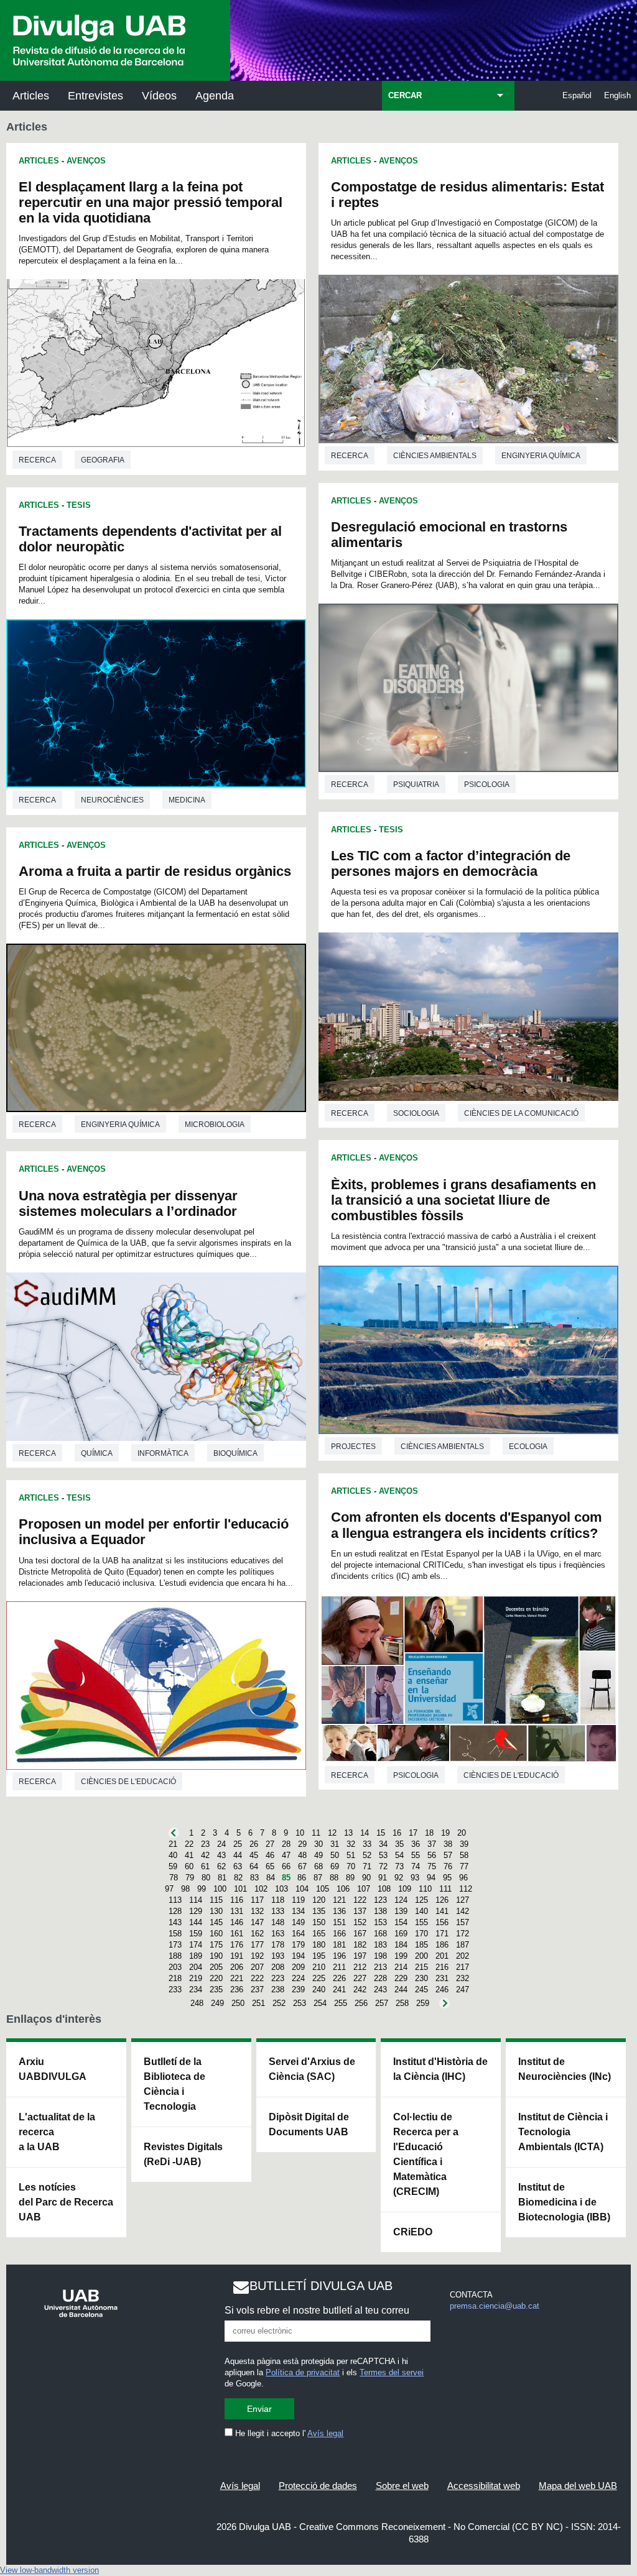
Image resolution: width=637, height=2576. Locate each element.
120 (319, 1900)
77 (464, 1866)
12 (332, 1833)
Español (577, 95)
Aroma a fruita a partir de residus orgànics (155, 871)
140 (421, 1911)
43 (221, 1855)
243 (380, 1989)
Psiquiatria (416, 784)
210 (319, 1967)
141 (442, 1911)
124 (401, 1900)
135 (319, 1911)
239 (298, 1989)
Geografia (103, 460)
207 (257, 1967)
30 (318, 1844)
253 (300, 2003)
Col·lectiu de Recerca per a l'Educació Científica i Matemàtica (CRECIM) (426, 2154)
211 (339, 1967)
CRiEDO (413, 2232)
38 (448, 1844)
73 (399, 1866)
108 (384, 1889)
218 (175, 1978)
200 (421, 1956)
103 (281, 1889)
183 (380, 1945)
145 (216, 1922)
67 (302, 1866)
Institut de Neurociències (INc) (565, 2069)
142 (463, 1911)
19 (445, 1833)
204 (196, 1967)
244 (401, 1989)
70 (351, 1866)
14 (365, 1833)
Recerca (37, 460)
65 (270, 1866)
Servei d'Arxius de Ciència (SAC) (312, 2069)
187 (463, 1945)
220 (216, 1978)
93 (415, 1878)
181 (339, 1945)
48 (302, 1855)
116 (237, 1900)
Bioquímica (235, 1453)
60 (189, 1866)
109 (405, 1889)
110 (425, 1889)
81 (222, 1878)
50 (335, 1855)
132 (257, 1911)
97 (169, 1889)
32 (351, 1844)
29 (302, 1844)
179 (298, 1945)
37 (432, 1844)
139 (401, 1911)
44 (238, 1855)
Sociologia (416, 1113)
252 (279, 2003)
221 (237, 1978)
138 (380, 1911)
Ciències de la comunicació (521, 1113)
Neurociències (112, 800)
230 (421, 1978)
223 (278, 1978)
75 (432, 1866)
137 (360, 1911)
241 (339, 1989)
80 (206, 1878)
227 (360, 1978)
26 (254, 1844)
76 (448, 1866)
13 (348, 1833)
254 (320, 2003)
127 (463, 1900)
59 (173, 1866)
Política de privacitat (303, 2372)
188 (175, 1956)
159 (196, 1934)
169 (401, 1934)
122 (360, 1900)
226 (339, 1978)
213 (380, 1967)
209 (298, 1967)
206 (237, 1967)
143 (175, 1922)
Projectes (353, 1447)
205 (216, 1967)
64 (254, 1866)
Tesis (79, 505)
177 (257, 1945)
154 (401, 1922)
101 (240, 1889)
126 (442, 1900)
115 (216, 1900)
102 (261, 1889)
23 (205, 1844)
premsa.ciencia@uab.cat (495, 2306)
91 (383, 1878)
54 (399, 1855)
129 (196, 1911)
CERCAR (405, 95)
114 (196, 1900)
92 (399, 1878)
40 (173, 1855)
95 (447, 1878)
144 (196, 1922)
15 (381, 1833)
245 (421, 1989)
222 (257, 1978)
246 (442, 1989)
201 (442, 1956)
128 (175, 1911)
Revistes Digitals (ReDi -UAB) (183, 2154)
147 (257, 1922)
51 (351, 1855)
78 (174, 1878)
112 (466, 1889)
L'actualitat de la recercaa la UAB (57, 2132)
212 (360, 1967)
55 (416, 1855)
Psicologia (487, 784)
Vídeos (159, 96)
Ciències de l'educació (128, 1782)
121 (339, 1900)
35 (399, 1844)
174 (196, 1945)
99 (202, 1889)
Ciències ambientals (435, 456)
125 (421, 1900)
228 (380, 1978)
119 (298, 1900)
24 (221, 1844)
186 (442, 1945)
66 (286, 1866)
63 (238, 1866)
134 (298, 1911)
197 (360, 1956)
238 (278, 1989)
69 (335, 1866)
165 (319, 1934)
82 (238, 1878)
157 (463, 1922)
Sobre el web (402, 2486)
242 (360, 1989)
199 (401, 1956)
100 (220, 1889)
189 (196, 1956)
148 (278, 1922)
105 (323, 1889)
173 (175, 1945)
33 (367, 1844)
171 (442, 1934)
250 (238, 2003)
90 (366, 1878)
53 (383, 1855)
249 (217, 2003)
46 (270, 1855)
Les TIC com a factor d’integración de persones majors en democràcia (451, 863)
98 (185, 1889)
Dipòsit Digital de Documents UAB (309, 2124)
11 (316, 1833)
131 (237, 1911)
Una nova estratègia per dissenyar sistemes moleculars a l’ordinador (128, 1203)
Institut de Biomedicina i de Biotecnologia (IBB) (564, 2202)
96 (463, 1878)
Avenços (86, 161)
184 (401, 1945)
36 (416, 1844)
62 (221, 1866)
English (617, 95)
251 (258, 2003)
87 (318, 1878)
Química (97, 1453)
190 (216, 1956)
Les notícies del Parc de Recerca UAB (66, 2202)
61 (205, 1866)
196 (339, 1956)
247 (463, 1989)
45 (254, 1855)
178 (278, 1945)
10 (300, 1833)
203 (175, 1967)
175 (216, 1945)
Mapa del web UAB (578, 2486)
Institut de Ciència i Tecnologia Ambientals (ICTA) (563, 2132)
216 (442, 1967)
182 (360, 1945)
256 (361, 2003)
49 (318, 1855)
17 (413, 1833)
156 (442, 1922)
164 (298, 1934)
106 (343, 1889)
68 (318, 1866)
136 (339, 1911)
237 (257, 1989)
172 (463, 1934)
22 (189, 1844)
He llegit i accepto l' (288, 2433)
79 (190, 1878)
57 (448, 1855)
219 (196, 1978)
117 (257, 1900)
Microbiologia (215, 1125)
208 (278, 1967)
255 (341, 2003)
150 (319, 1922)
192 (257, 1956)
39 (464, 1844)
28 (286, 1844)
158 (175, 1934)
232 (463, 1978)
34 (383, 1844)
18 (429, 1833)
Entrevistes (95, 96)
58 (464, 1855)
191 (237, 1956)
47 (286, 1855)
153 (380, 1922)
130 (216, 1911)
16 (397, 1833)
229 (401, 1978)
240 (319, 1989)
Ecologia (528, 1447)
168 (380, 1934)
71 (367, 1866)
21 (173, 1844)
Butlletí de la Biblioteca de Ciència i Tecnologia (174, 2084)
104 (302, 1889)
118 (278, 1900)
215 (421, 1967)
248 (197, 2003)
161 (237, 1934)
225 (319, 1978)
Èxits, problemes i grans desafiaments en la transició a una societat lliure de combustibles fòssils (463, 1200)
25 (238, 1844)
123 (380, 1900)
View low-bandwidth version (49, 2570)
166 (339, 1934)
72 (383, 1866)
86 (302, 1878)
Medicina (187, 800)
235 (216, 1989)
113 (175, 1900)
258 (402, 2003)
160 (216, 1934)
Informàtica (163, 1453)
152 (360, 1922)
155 (421, 1922)
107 (364, 1889)
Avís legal (325, 2433)
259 (423, 2003)
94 (431, 1878)
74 (416, 1866)
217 (463, 1967)
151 (339, 1922)
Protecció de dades (318, 2486)
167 (360, 1934)
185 (421, 1945)
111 (445, 1889)
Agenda (215, 96)
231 (442, 1978)
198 (380, 1956)
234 (196, 1989)
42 (205, 1855)
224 (298, 1978)
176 (237, 1945)
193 (278, 1956)
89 (350, 1878)
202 (463, 1956)
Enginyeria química (120, 1125)
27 (270, 1844)
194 (298, 1956)
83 (254, 1878)
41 (189, 1855)
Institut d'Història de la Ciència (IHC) (440, 2069)
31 (335, 1844)
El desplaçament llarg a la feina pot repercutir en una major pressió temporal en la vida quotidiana (151, 202)
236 (237, 1989)
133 (278, 1911)
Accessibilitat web (484, 2486)
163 (278, 1934)
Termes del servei (392, 2372)
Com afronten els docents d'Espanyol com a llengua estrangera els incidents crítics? (467, 1525)
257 (382, 2003)
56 (432, 1855)
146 (237, 1922)
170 (421, 1934)
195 (319, 1956)
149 (298, 1922)
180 (319, 1945)
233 (175, 1989)
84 (271, 1878)
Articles (31, 96)
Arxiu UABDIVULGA (53, 2069)
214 (401, 1967)
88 (334, 1878)
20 (462, 1833)
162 (257, 1934)
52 (367, 1855)
